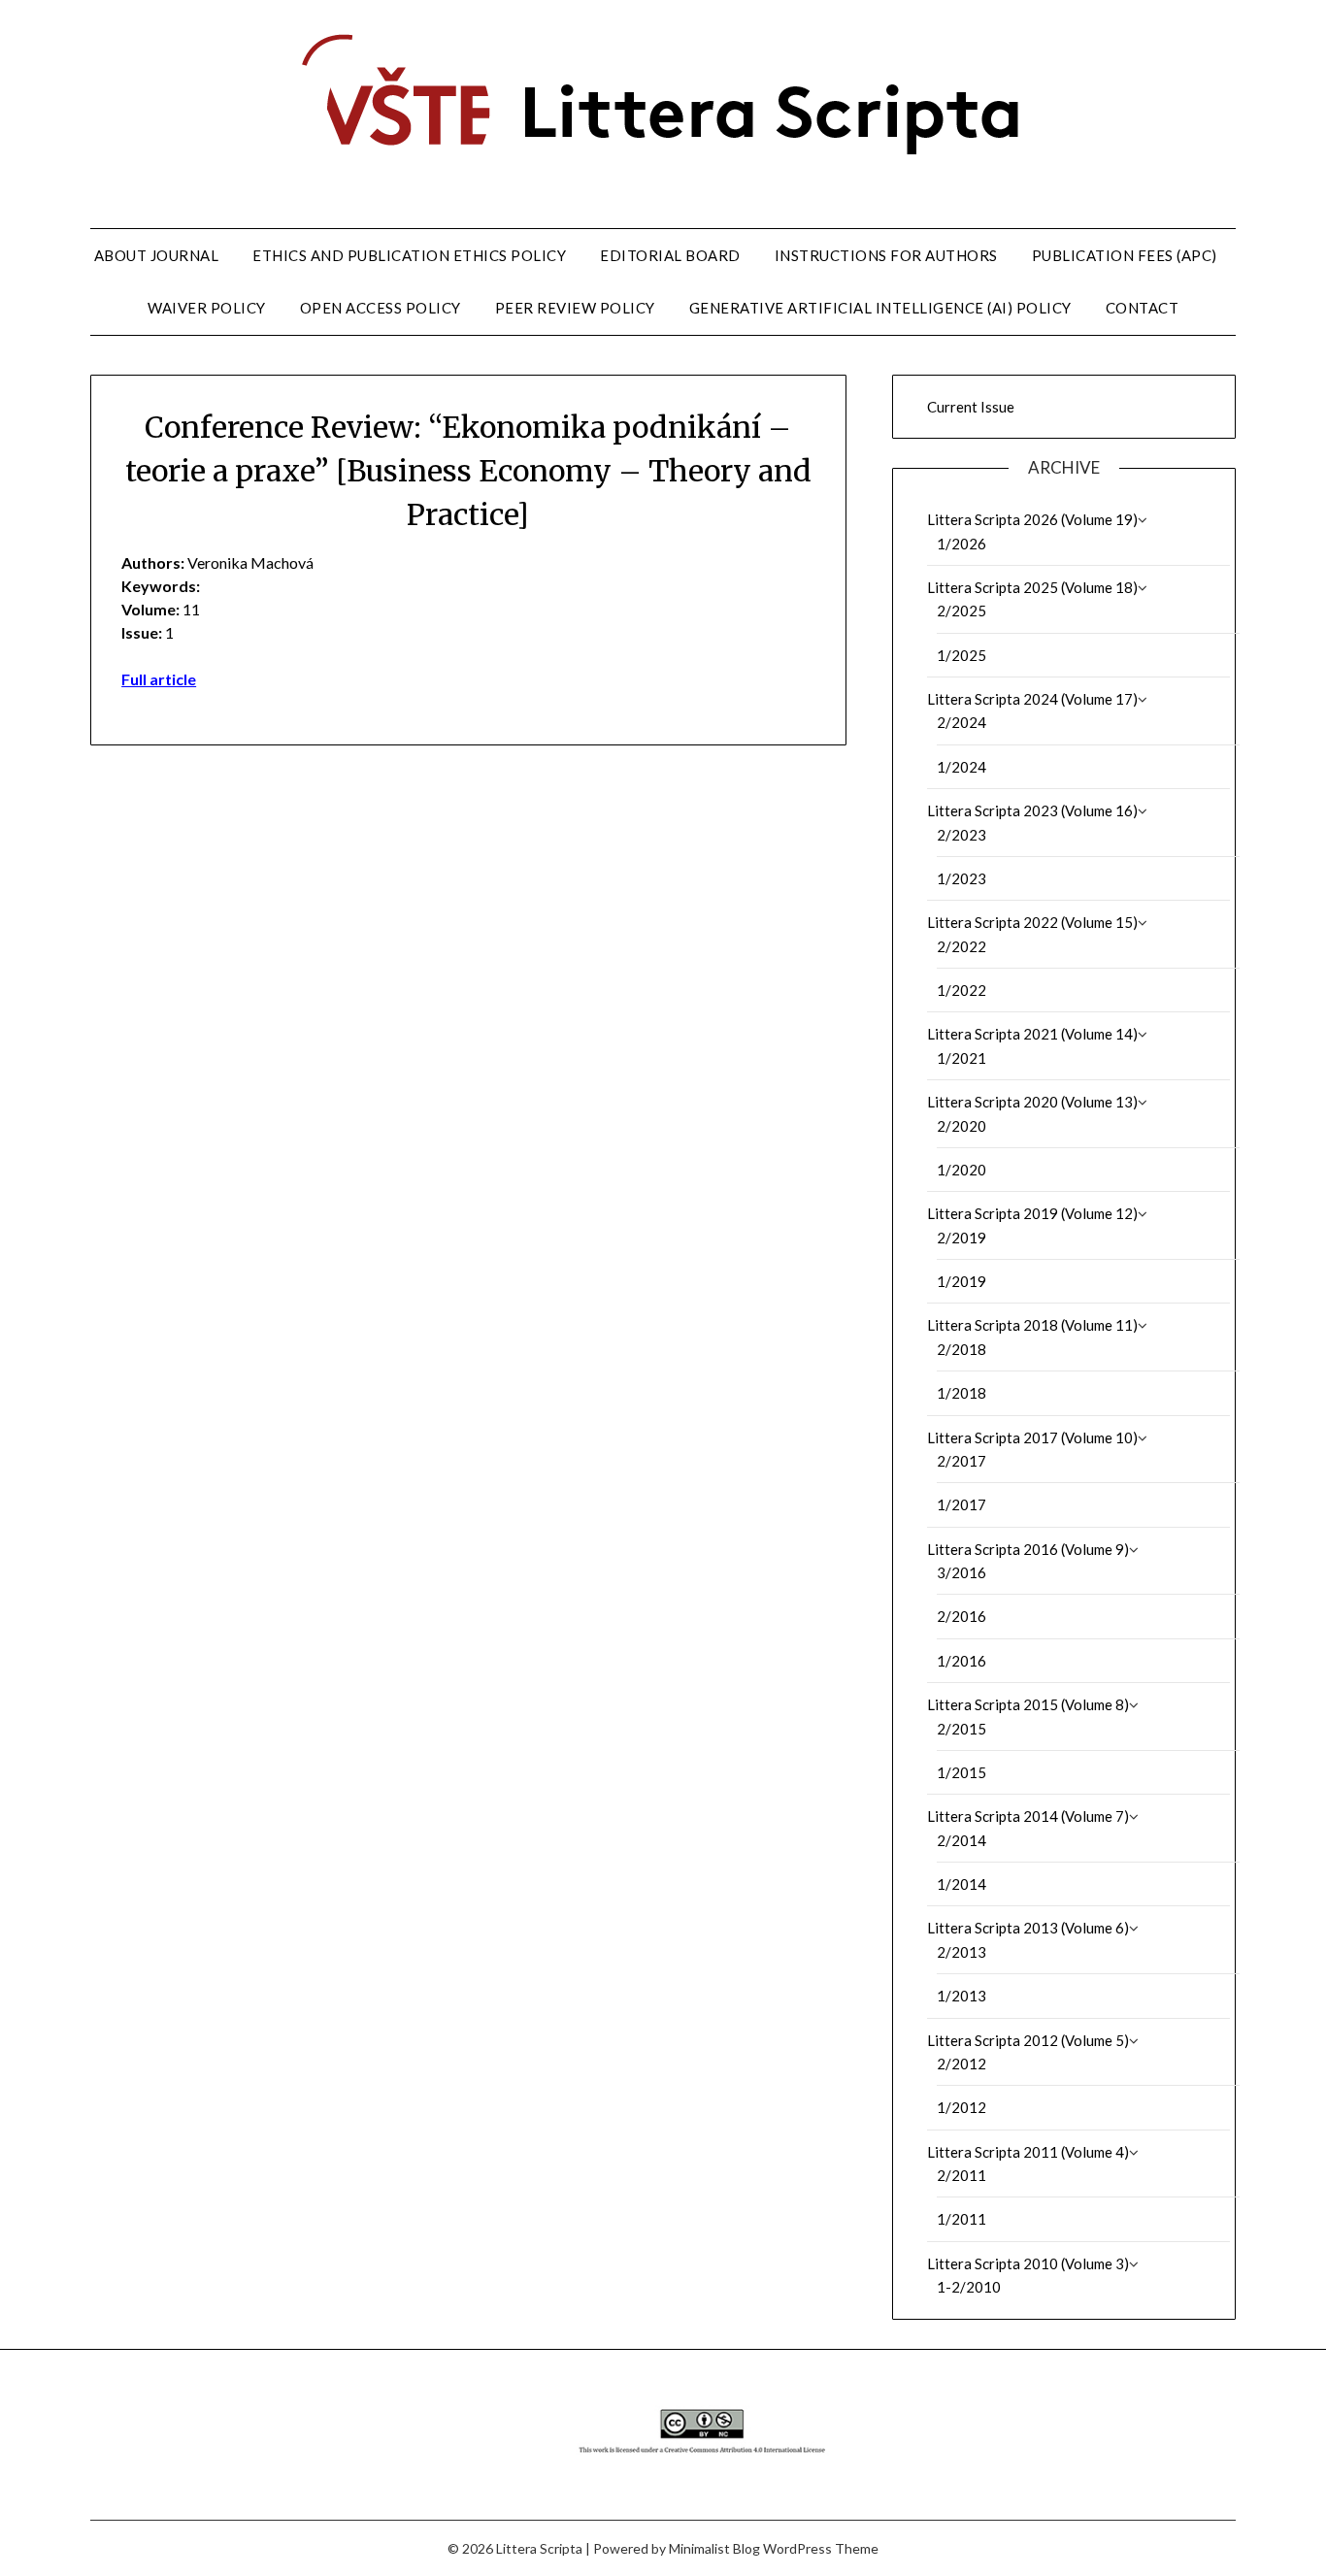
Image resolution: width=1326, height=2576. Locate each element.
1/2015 (961, 1772)
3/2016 (961, 1572)
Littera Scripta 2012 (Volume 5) (1028, 2040)
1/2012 (961, 2107)
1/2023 (961, 878)
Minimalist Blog (714, 2548)
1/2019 (961, 1281)
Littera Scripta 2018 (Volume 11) (1032, 1325)
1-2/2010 (969, 2287)
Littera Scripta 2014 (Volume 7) (1028, 1816)
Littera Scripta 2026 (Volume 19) (1032, 519)
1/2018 (961, 1393)
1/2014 (961, 1884)
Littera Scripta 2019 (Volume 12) (1032, 1213)
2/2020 (961, 1126)
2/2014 (961, 1840)
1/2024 (961, 767)
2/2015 (961, 1729)
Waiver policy (207, 308)
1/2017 (961, 1504)
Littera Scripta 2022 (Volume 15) (1032, 922)
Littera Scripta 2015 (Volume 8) (1028, 1704)
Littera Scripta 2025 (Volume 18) (1032, 587)
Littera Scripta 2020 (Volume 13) (1032, 1102)
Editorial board (670, 255)
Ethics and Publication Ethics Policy (409, 255)
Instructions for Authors (886, 255)
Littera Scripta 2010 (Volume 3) (1028, 2263)
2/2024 (961, 722)
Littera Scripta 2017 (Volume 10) (1032, 1437)
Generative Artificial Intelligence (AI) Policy (880, 308)
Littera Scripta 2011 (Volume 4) (1028, 2152)
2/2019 (961, 1238)
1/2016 (961, 1661)
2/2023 (961, 835)
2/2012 (961, 2064)
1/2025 (961, 655)
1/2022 (961, 990)
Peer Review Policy (575, 308)
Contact (1143, 308)
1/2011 (961, 2219)
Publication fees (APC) (1125, 255)
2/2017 (961, 1461)
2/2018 (961, 1349)
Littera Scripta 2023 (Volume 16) (1032, 810)
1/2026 (961, 544)
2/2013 (961, 1952)
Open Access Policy (381, 308)
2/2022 (961, 946)
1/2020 (961, 1170)
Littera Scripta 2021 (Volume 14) (1032, 1034)
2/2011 (961, 2175)
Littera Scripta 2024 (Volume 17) (1032, 699)
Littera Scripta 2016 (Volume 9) (1028, 1549)
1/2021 (961, 1058)
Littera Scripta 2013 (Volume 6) (1028, 1928)
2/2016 (961, 1616)
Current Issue (971, 407)
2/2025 (961, 611)
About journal (157, 255)
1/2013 (961, 1996)
